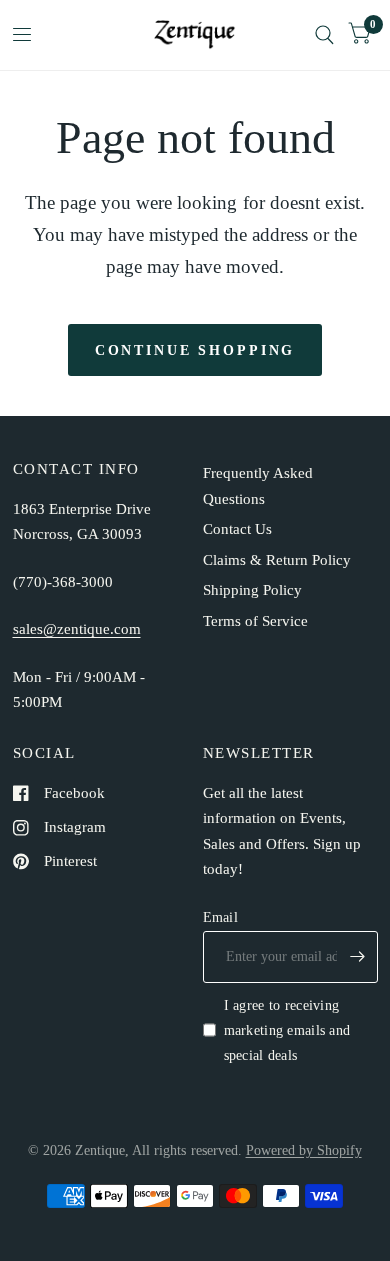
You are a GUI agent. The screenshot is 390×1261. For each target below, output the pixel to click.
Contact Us (237, 529)
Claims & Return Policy (277, 560)
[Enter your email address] (358, 957)
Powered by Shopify (304, 1150)
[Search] (324, 35)
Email (220, 917)
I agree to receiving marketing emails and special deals (287, 1030)
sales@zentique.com (77, 629)
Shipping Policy (252, 590)
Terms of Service (255, 621)
